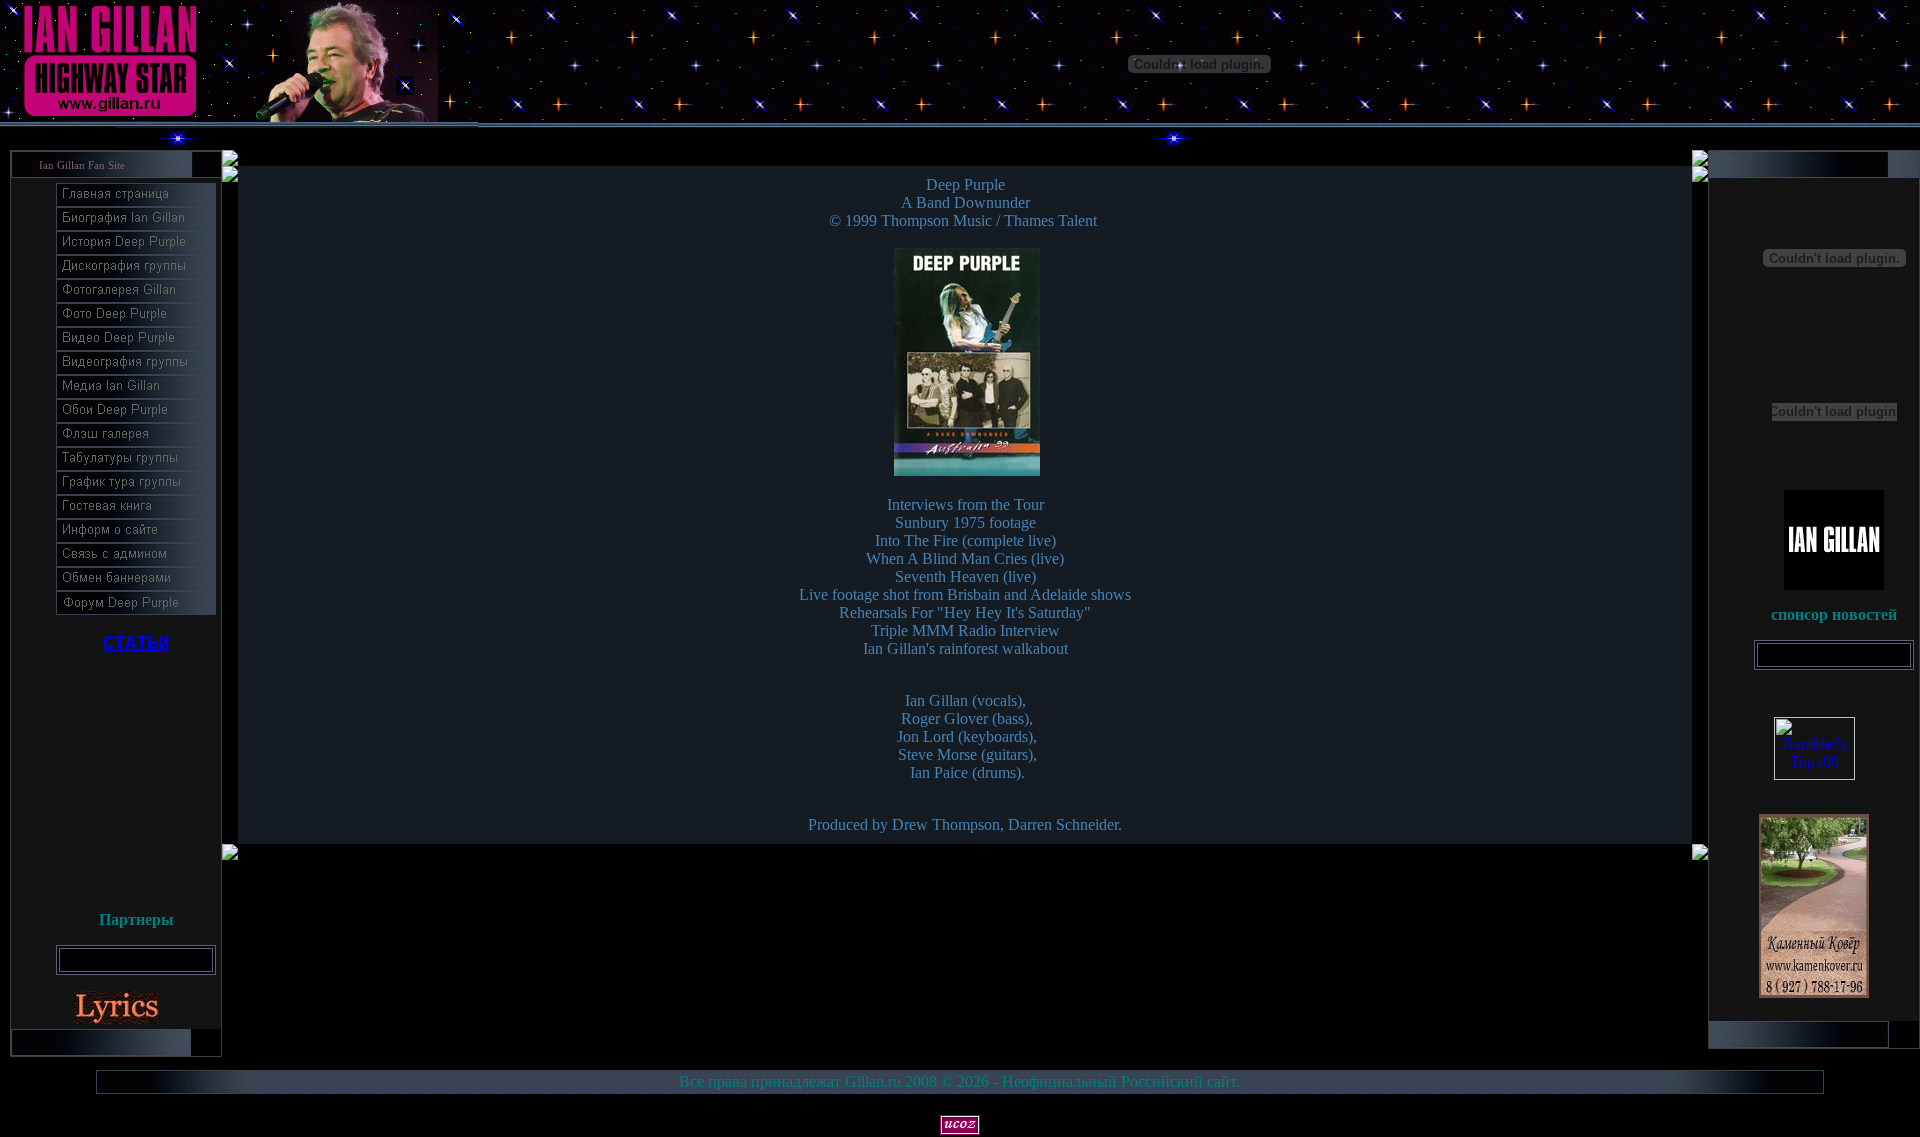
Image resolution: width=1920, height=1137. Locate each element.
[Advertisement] (136, 775)
